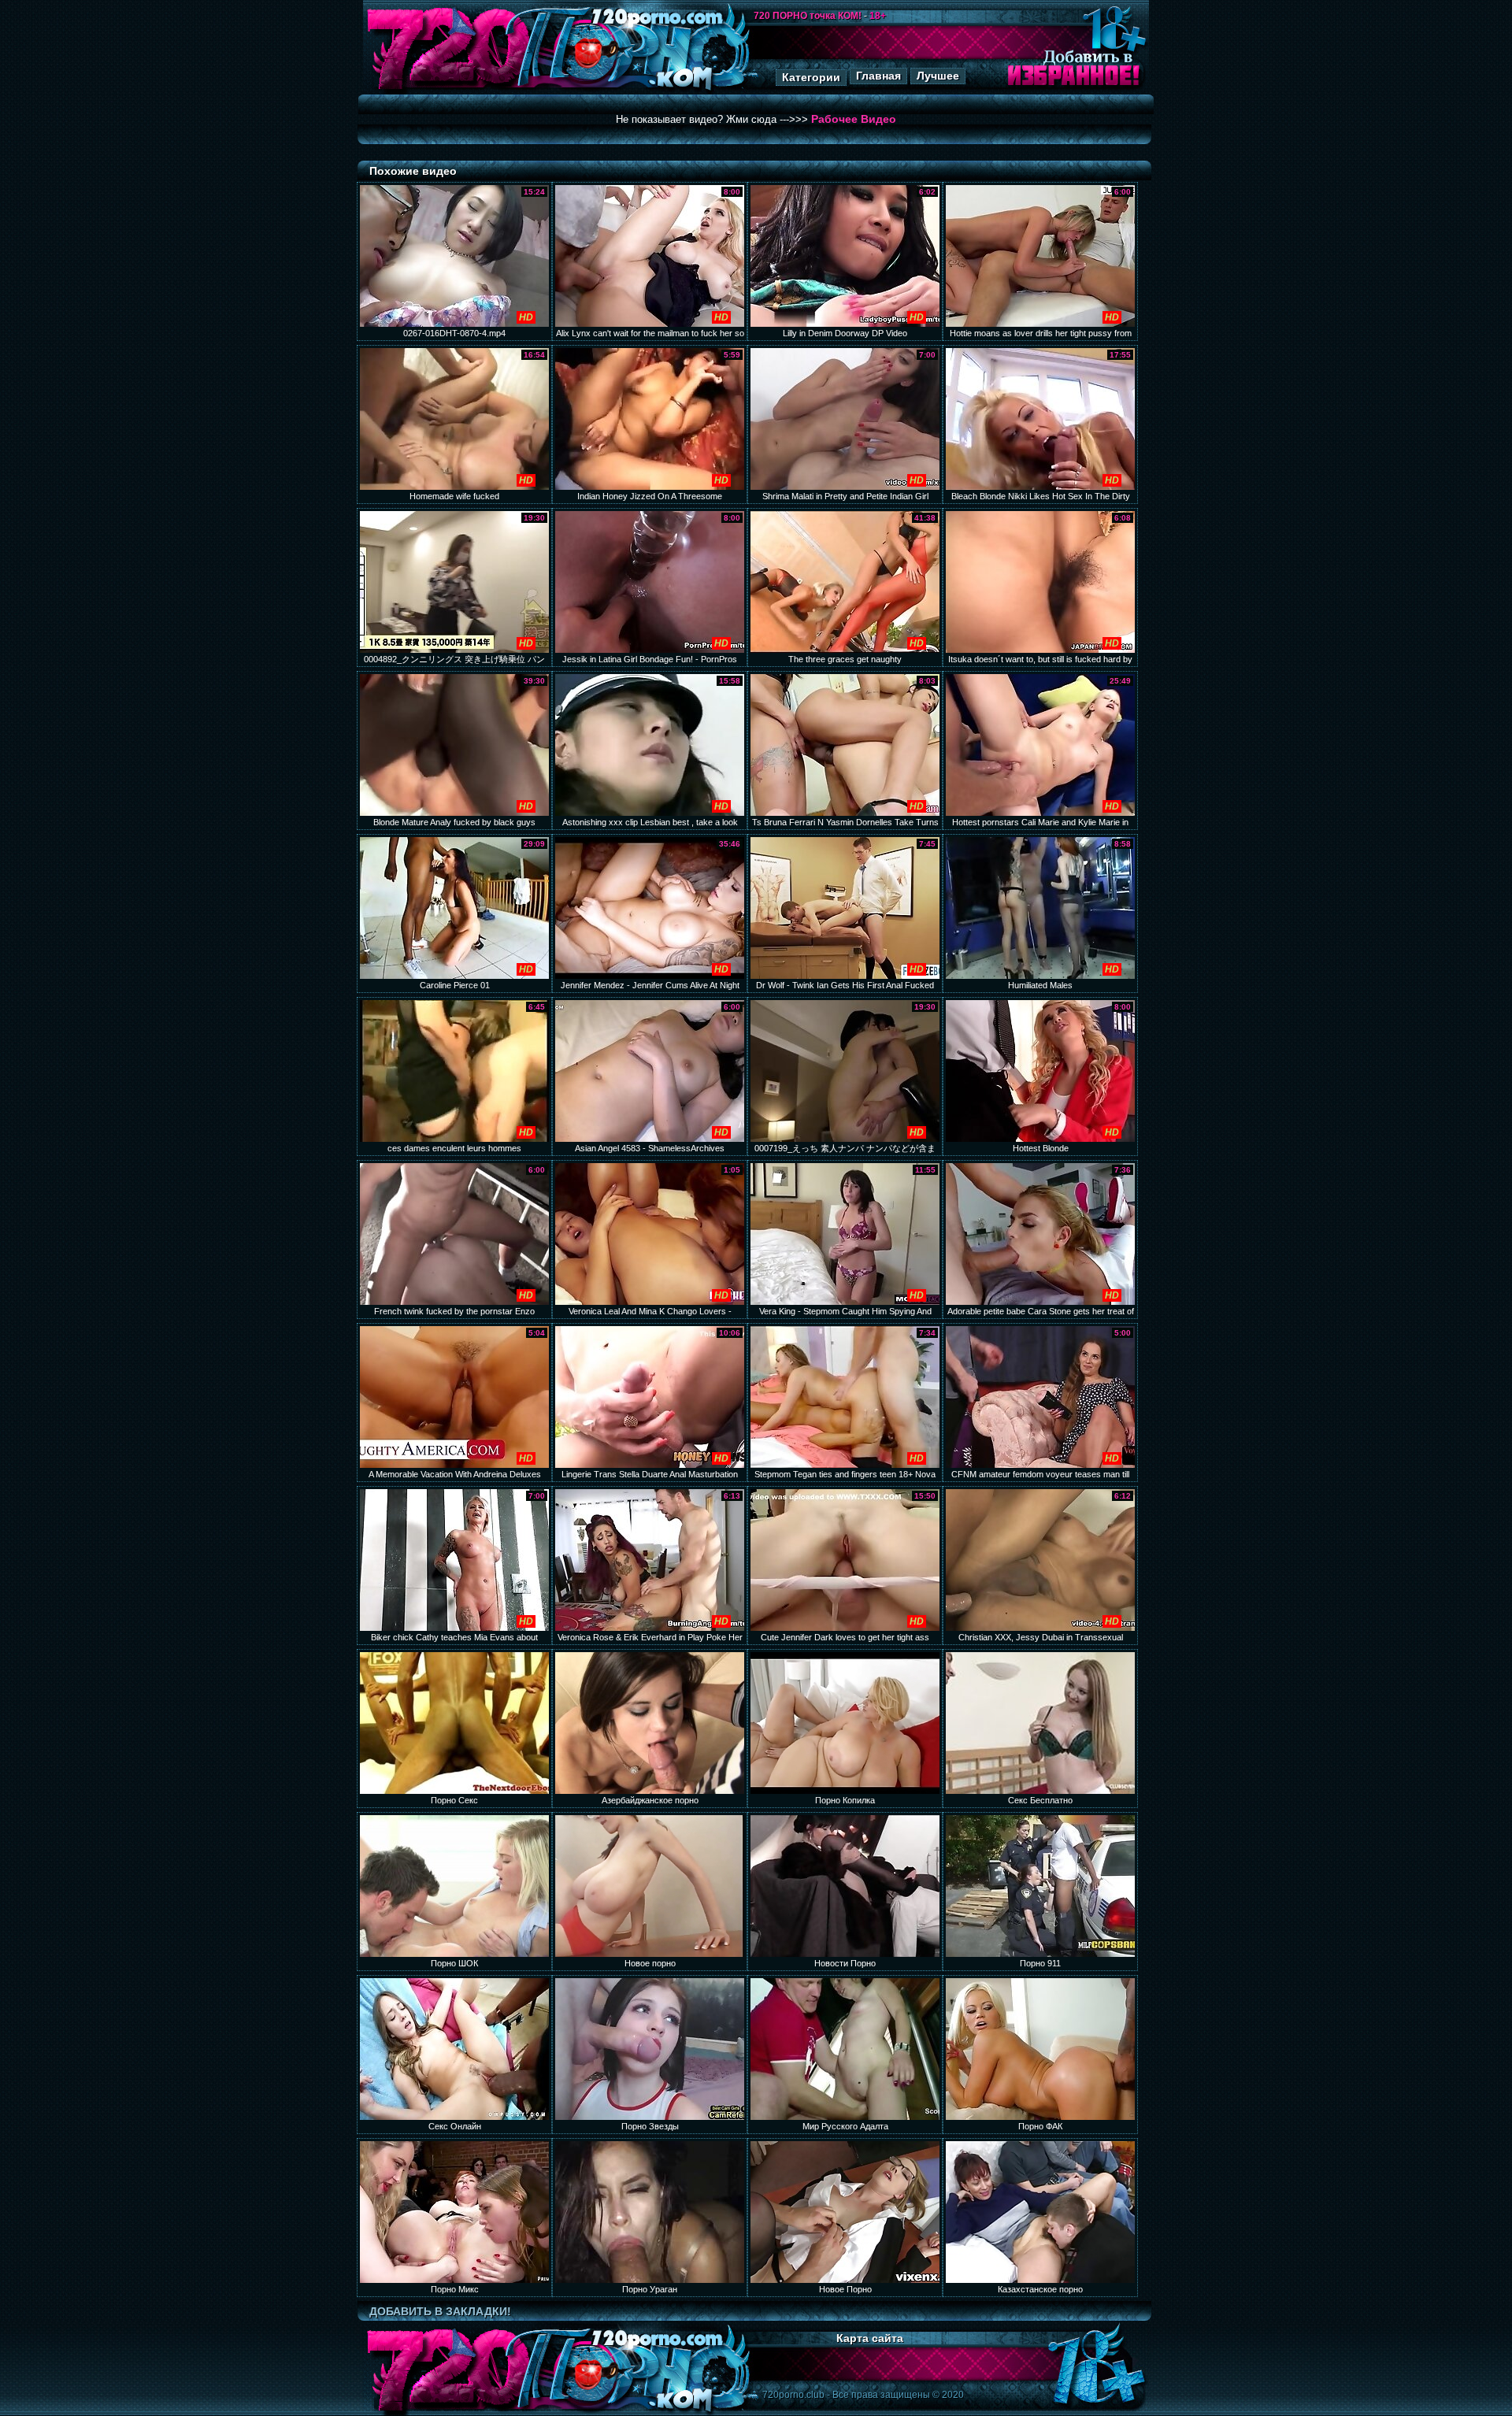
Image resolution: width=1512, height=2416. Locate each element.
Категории (811, 77)
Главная (878, 76)
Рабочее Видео (854, 119)
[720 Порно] (448, 90)
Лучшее (938, 76)
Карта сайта (870, 2338)
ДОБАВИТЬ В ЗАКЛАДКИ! (440, 2311)
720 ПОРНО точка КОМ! (808, 16)
